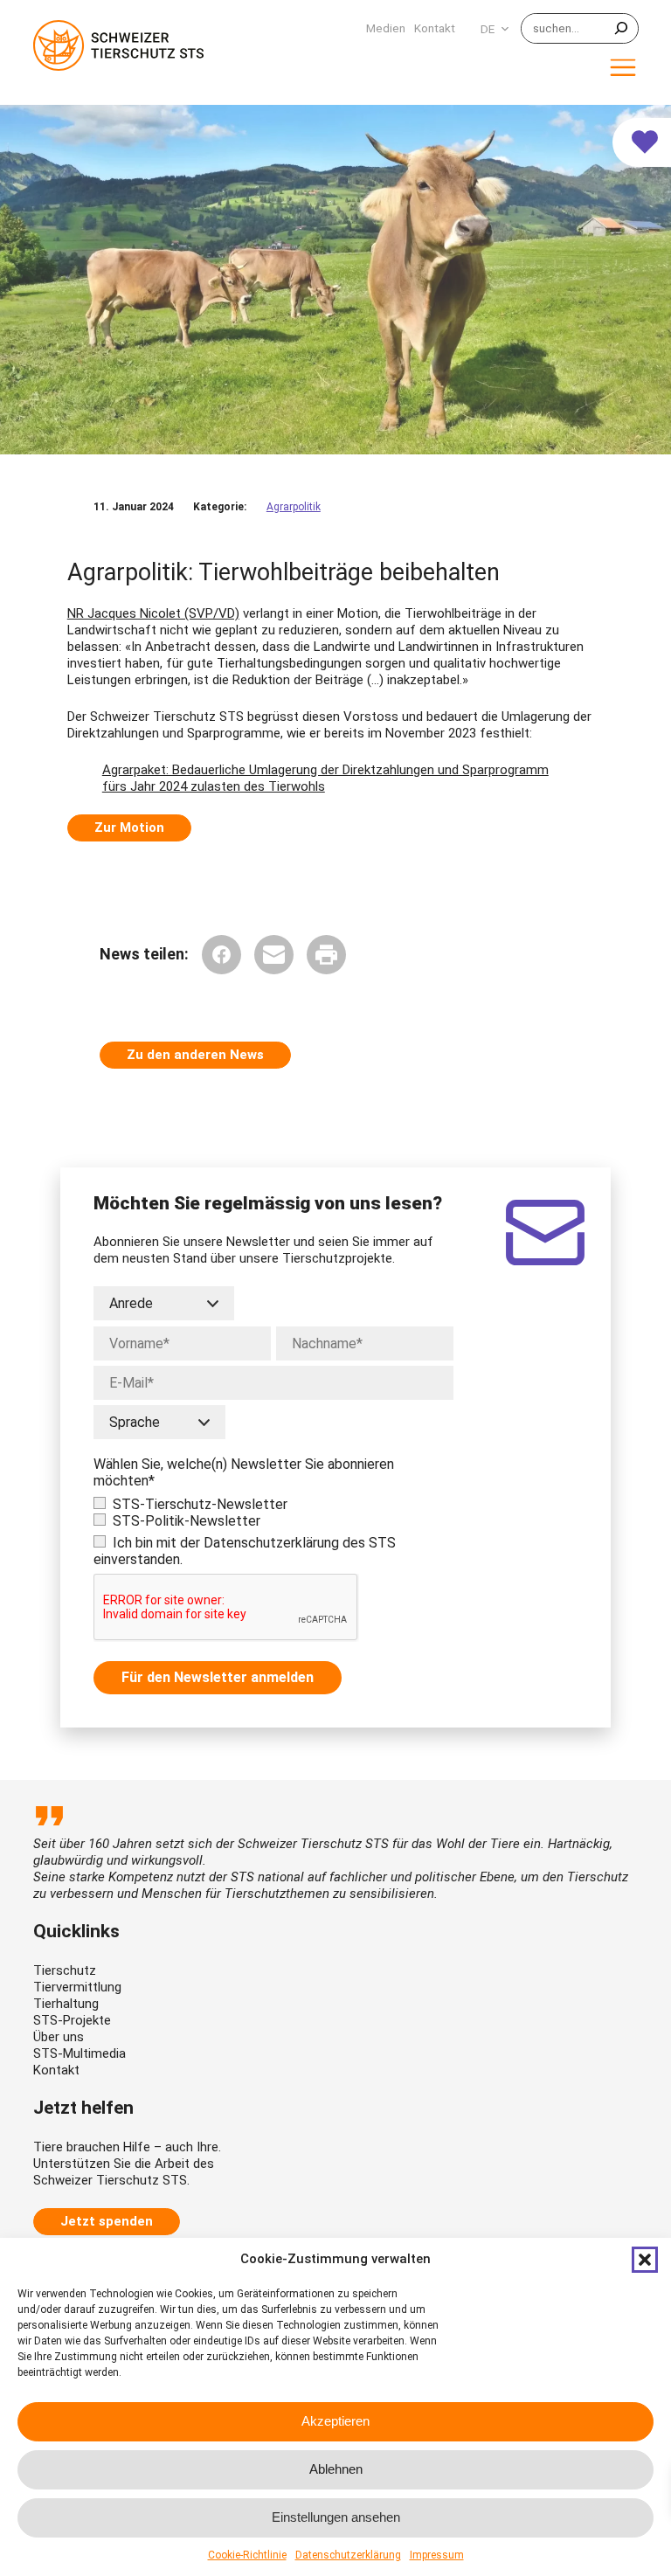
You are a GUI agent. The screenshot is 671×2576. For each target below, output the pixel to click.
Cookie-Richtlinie (247, 2555)
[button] (645, 2260)
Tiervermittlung (77, 1987)
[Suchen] (621, 28)
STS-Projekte (72, 2020)
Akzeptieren (335, 2421)
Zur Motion (129, 828)
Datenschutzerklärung (348, 2555)
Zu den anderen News (195, 1055)
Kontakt (56, 2070)
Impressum (437, 2555)
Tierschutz (65, 1970)
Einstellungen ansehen (336, 2517)
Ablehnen (336, 2469)
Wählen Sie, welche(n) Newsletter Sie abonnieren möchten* (244, 1472)
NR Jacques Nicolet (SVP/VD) (153, 613)
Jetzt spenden (107, 2221)
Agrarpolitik (294, 507)
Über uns (59, 2037)
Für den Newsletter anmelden (218, 1677)
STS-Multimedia (80, 2053)
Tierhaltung (66, 2004)
